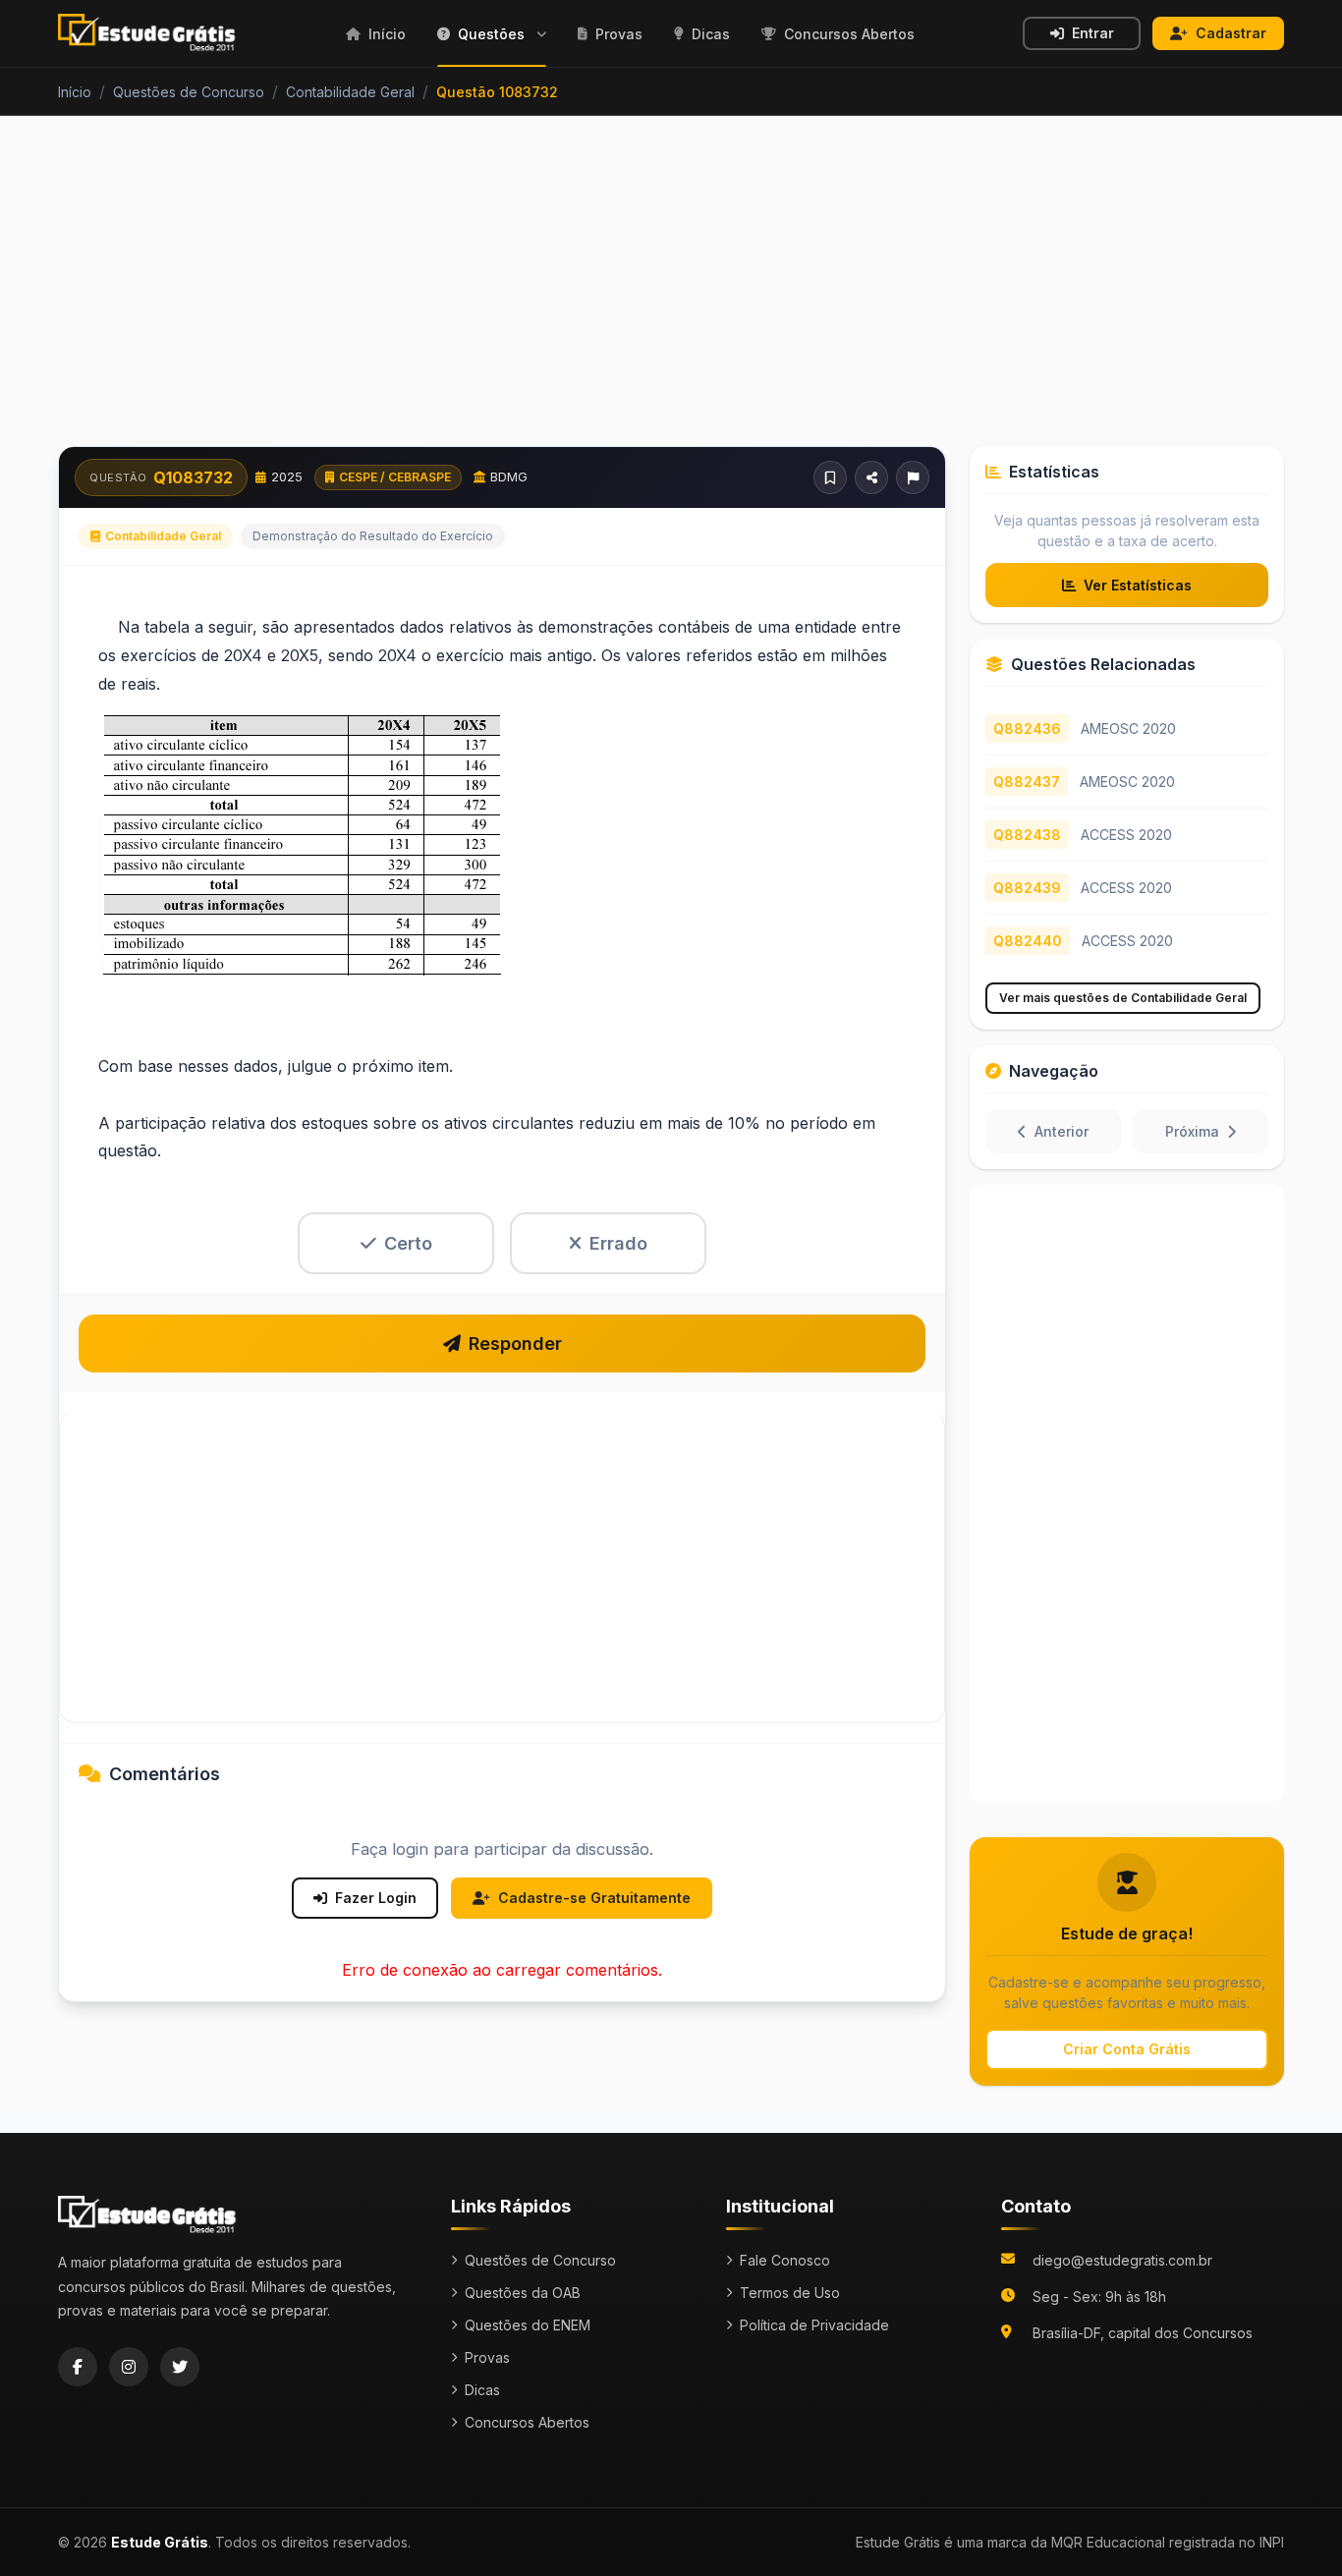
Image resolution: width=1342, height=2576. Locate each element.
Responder (515, 1344)
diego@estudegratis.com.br (1122, 2260)
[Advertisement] (671, 293)
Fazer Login (376, 1898)
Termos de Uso (790, 2293)
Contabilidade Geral (163, 536)
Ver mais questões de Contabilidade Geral (1123, 998)
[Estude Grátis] (148, 33)
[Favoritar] (830, 477)
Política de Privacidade (814, 2325)
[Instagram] (129, 2367)
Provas (487, 2357)
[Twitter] (180, 2367)
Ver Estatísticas (1138, 585)
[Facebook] (78, 2367)
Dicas (482, 2390)
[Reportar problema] (913, 477)
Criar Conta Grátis (1127, 2049)
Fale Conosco (785, 2260)
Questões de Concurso (540, 2260)
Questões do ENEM (528, 2325)
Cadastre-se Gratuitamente (594, 1898)
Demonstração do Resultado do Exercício (373, 536)
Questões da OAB (523, 2293)
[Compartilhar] (871, 477)
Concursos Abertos (527, 2422)
